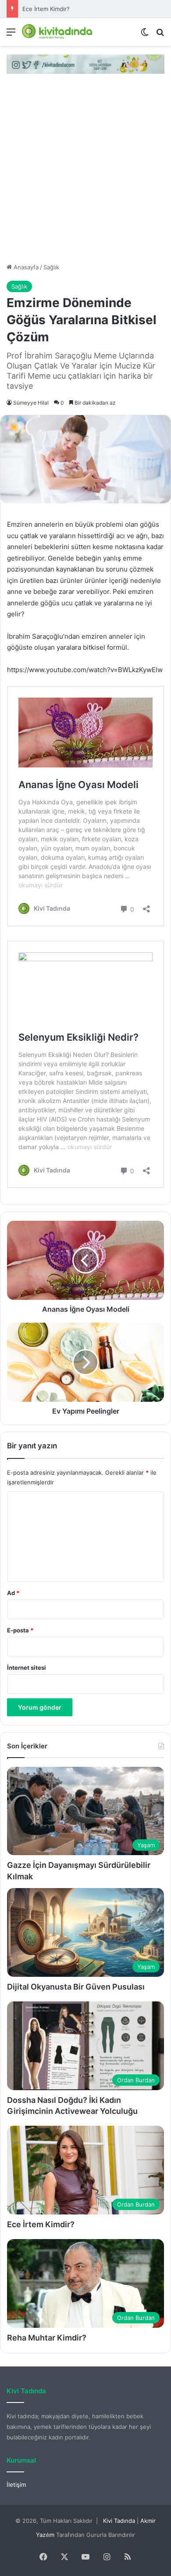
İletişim (16, 2485)
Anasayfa (25, 267)
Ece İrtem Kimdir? (46, 9)
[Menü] (11, 35)
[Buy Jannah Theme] (85, 63)
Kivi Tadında (119, 2521)
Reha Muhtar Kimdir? (47, 2338)
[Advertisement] (85, 173)
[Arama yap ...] (160, 35)
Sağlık (51, 267)
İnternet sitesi (27, 1668)
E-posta (20, 1630)
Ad (13, 1593)
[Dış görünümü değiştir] (145, 35)
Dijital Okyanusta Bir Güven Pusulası (76, 1987)
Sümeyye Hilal (31, 403)
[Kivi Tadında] (57, 32)
